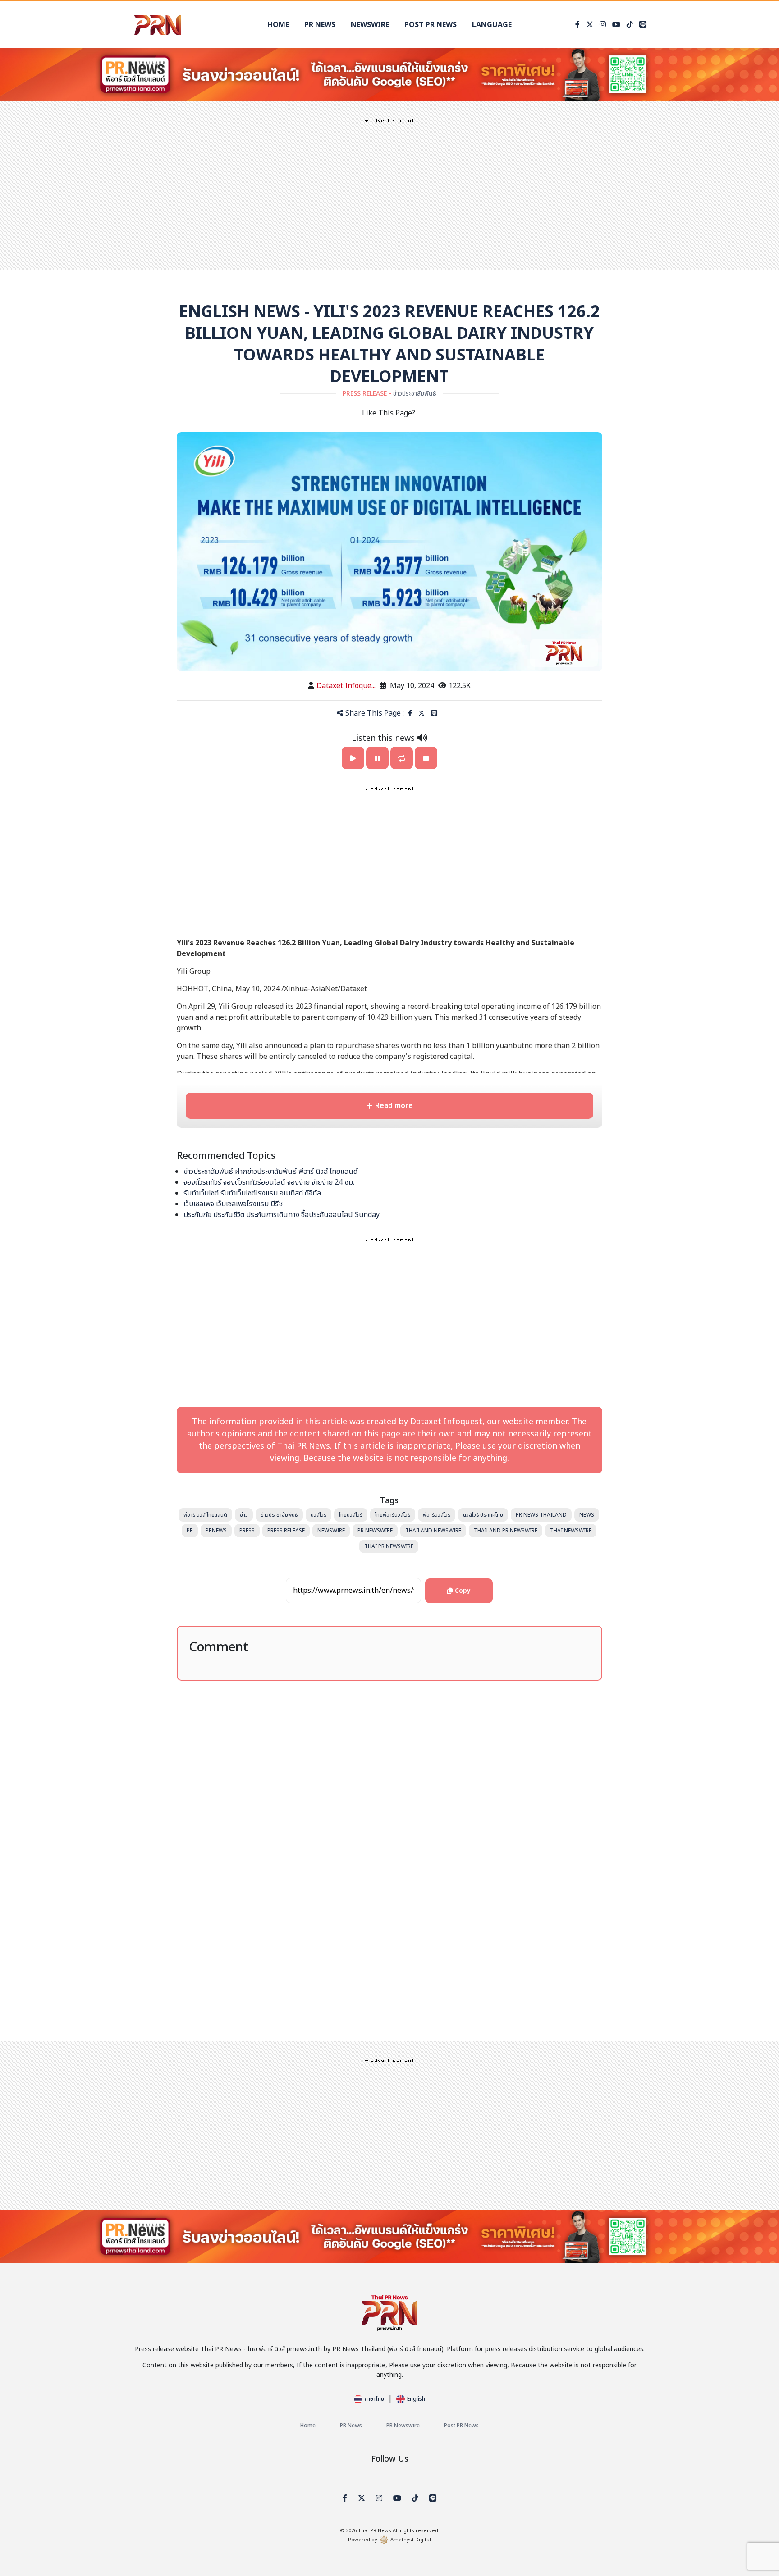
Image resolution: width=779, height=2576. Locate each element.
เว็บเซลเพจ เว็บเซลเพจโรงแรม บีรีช (233, 1204)
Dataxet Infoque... (346, 686)
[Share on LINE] (434, 714)
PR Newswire (375, 1531)
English (416, 2399)
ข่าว (244, 1515)
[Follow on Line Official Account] (643, 25)
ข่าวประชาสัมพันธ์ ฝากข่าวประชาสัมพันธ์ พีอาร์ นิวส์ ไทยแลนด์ (270, 1172)
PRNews (216, 1531)
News (587, 1515)
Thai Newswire (571, 1531)
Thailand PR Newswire (506, 1531)
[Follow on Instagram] (603, 25)
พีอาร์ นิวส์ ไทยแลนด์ (205, 1515)
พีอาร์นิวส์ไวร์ (437, 1515)
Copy (463, 1587)
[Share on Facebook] (410, 714)
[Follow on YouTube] (616, 25)
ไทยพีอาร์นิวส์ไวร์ (393, 1515)
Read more (394, 1106)
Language (492, 25)
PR (190, 1531)
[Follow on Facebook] (577, 25)
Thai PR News (375, 2531)
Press (247, 1531)
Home (278, 25)
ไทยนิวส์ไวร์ (351, 1515)
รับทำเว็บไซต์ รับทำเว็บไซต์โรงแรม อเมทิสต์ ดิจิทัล (252, 1193)
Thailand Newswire (433, 1531)
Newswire (370, 25)
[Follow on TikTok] (630, 25)
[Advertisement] (389, 193)
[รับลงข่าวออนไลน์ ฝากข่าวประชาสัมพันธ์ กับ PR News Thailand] (389, 74)
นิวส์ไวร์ (318, 1515)
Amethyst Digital (411, 2540)
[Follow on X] (590, 25)
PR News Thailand (541, 1515)
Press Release (286, 1531)
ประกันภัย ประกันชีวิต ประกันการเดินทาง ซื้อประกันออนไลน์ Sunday (282, 1215)
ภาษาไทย (374, 2399)
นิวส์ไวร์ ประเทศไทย (483, 1515)
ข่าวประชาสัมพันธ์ (279, 1515)
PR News (320, 25)
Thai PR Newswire (389, 1546)
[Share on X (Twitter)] (422, 714)
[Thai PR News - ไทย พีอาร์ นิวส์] (157, 25)
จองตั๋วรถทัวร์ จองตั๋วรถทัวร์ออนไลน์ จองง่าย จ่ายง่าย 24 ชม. (269, 1182)
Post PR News (431, 25)
